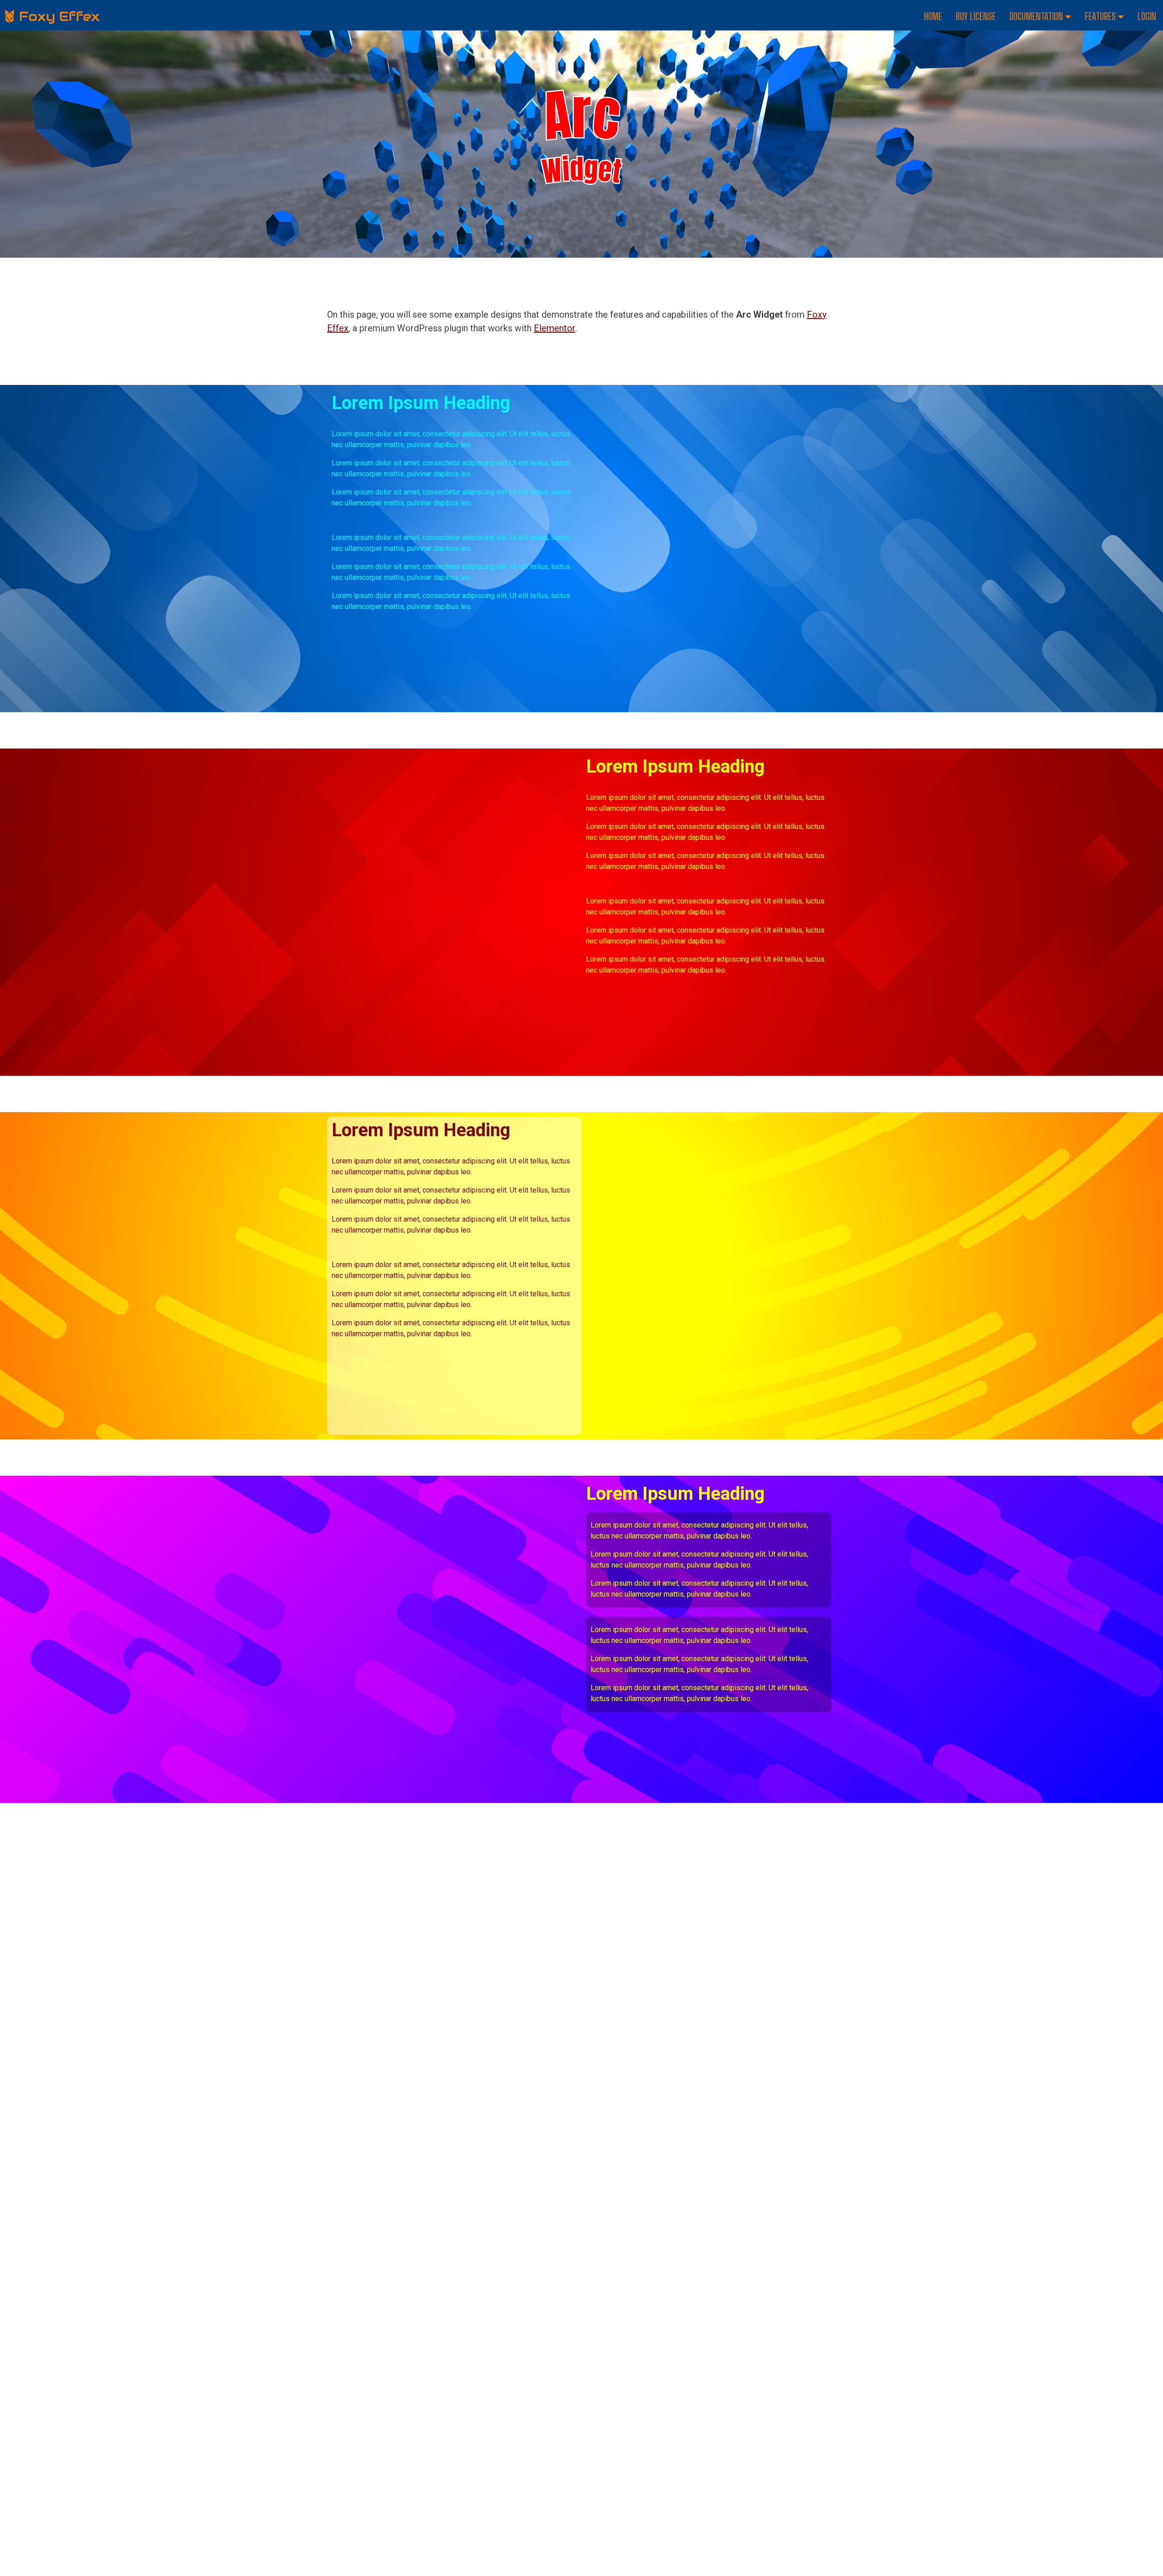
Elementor (554, 328)
